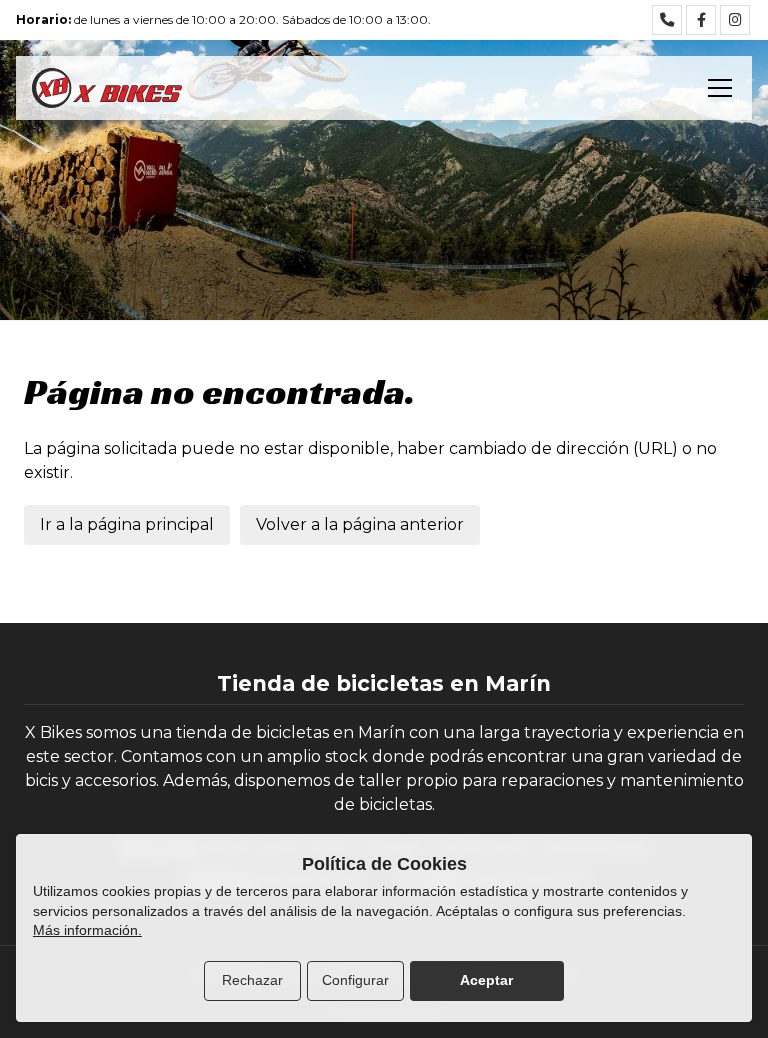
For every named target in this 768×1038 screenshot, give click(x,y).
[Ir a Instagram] (735, 20)
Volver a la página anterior (360, 524)
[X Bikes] (107, 88)
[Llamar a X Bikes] (667, 20)
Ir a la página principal (127, 524)
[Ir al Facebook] (701, 20)
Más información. (87, 930)
